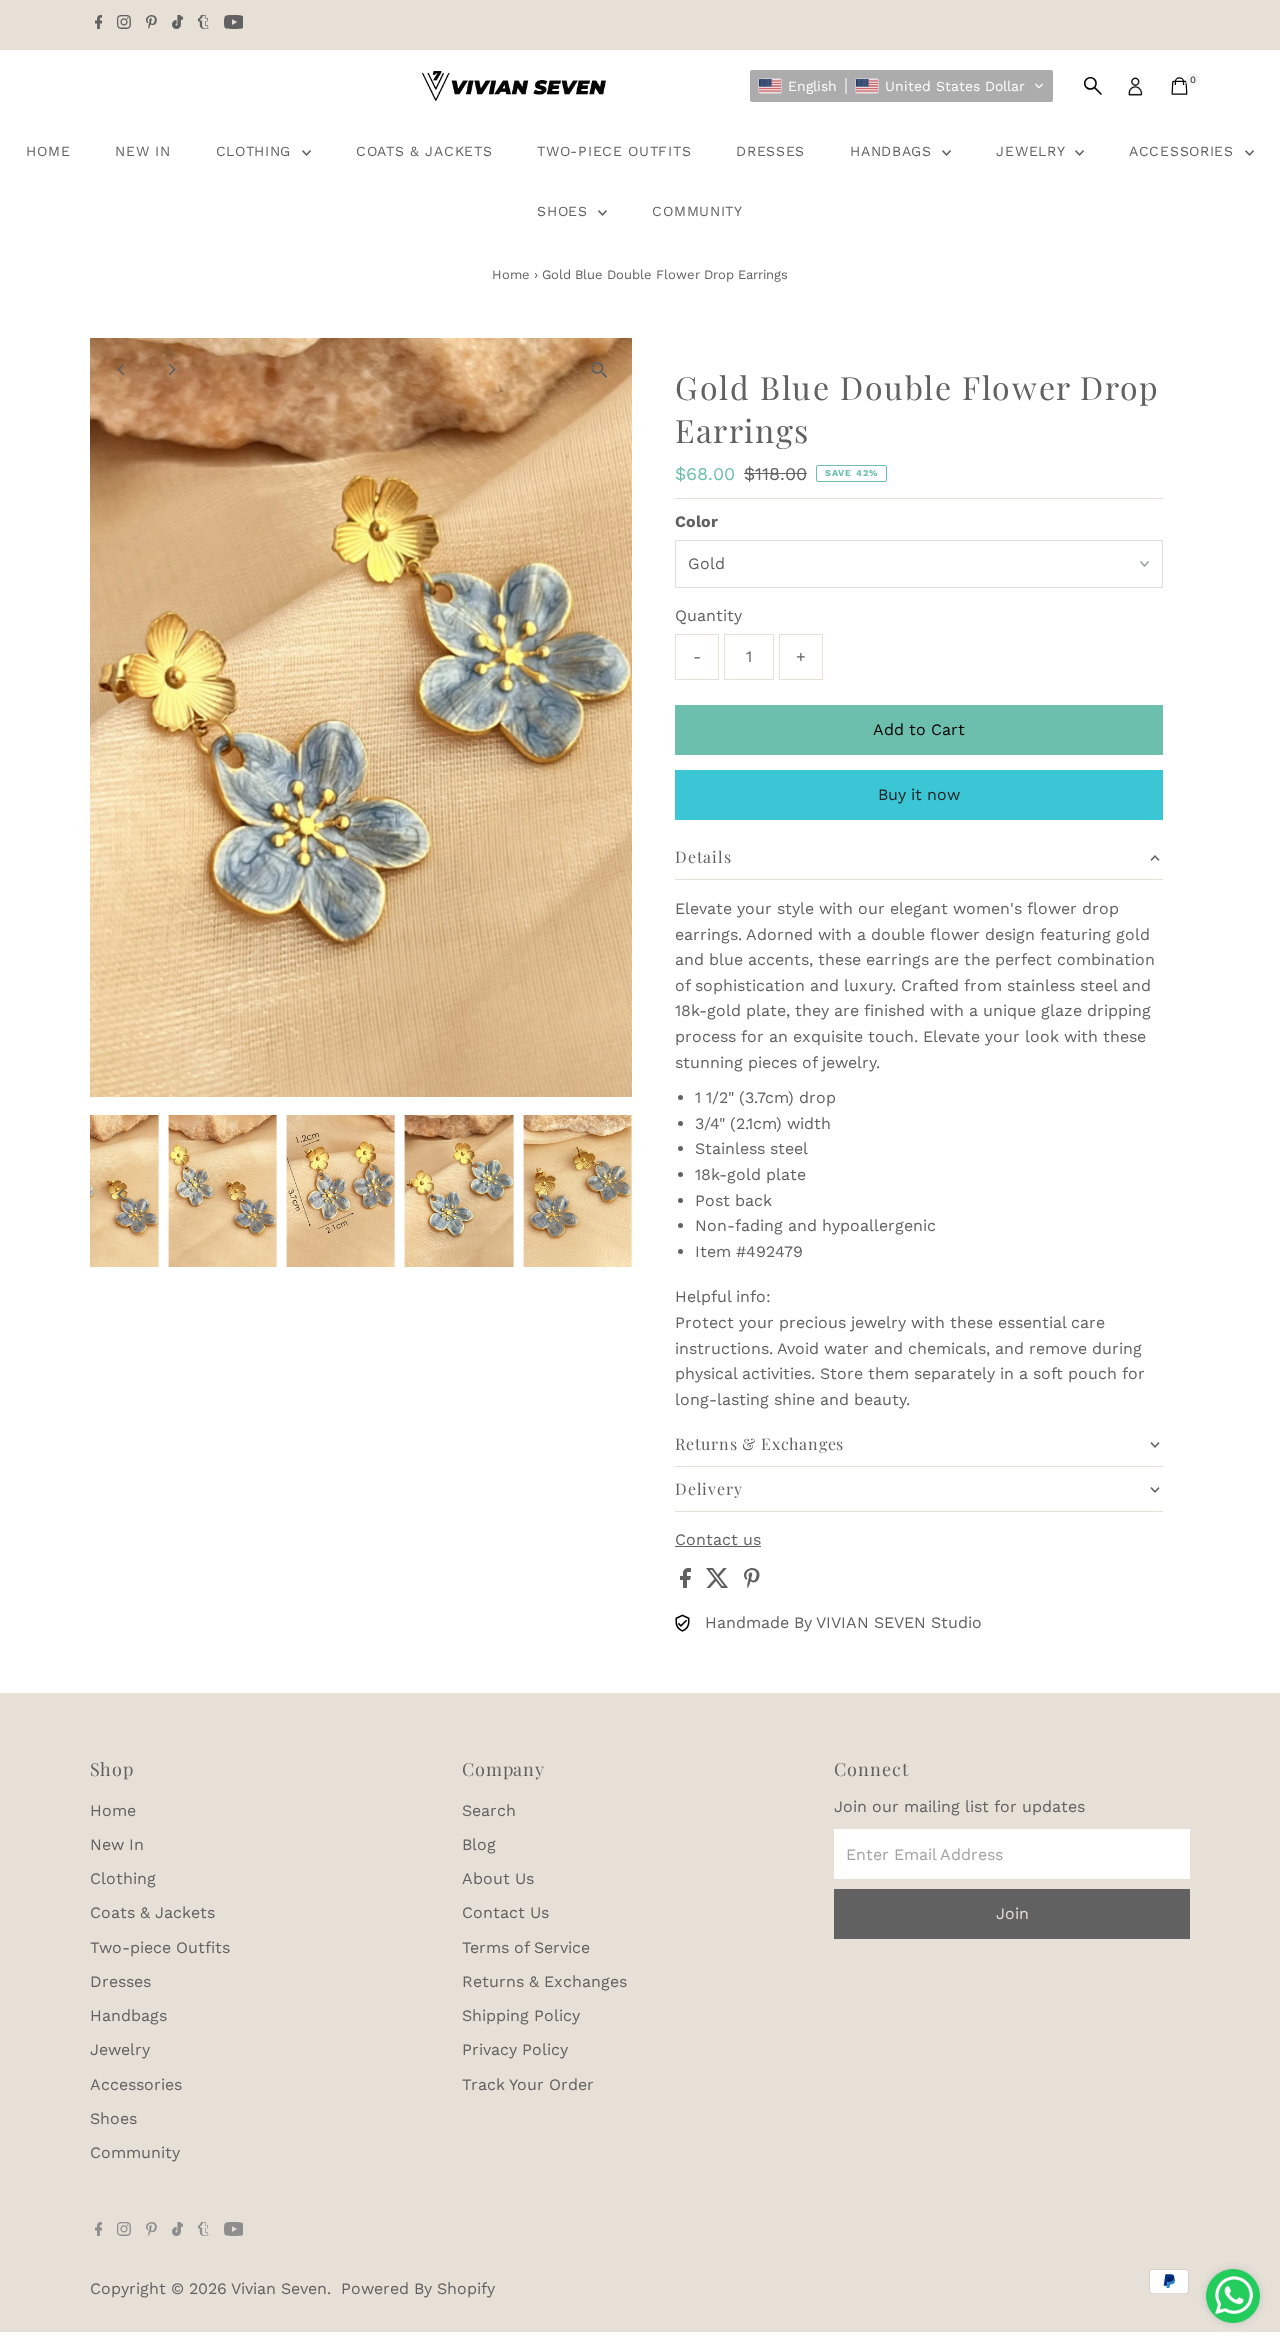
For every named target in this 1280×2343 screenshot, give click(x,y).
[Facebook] (99, 24)
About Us (498, 1878)
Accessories (1184, 151)
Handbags (893, 151)
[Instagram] (124, 24)
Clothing (256, 151)
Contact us (718, 1540)
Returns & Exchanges (544, 1981)
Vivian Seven (279, 2288)
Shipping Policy (521, 2015)
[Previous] (122, 369)
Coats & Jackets (424, 151)
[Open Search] (1093, 86)
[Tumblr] (203, 24)
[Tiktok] (177, 24)
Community (697, 211)
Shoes (565, 211)
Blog (479, 1844)
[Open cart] (1179, 86)
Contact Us (505, 1912)
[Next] (171, 369)
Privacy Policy (515, 2049)
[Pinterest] (151, 24)
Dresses (770, 151)
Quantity (708, 615)
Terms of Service (526, 1947)
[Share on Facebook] (688, 1582)
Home (48, 151)
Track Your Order (528, 2084)
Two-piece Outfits (614, 151)
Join (1012, 1913)
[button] (901, 86)
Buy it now (919, 794)
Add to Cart (919, 729)
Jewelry (1033, 151)
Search (489, 1810)
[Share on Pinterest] (752, 1582)
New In (142, 151)
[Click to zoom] (599, 370)
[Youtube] (234, 24)
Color (696, 521)
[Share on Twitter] (720, 1582)
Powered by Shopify (418, 2288)
